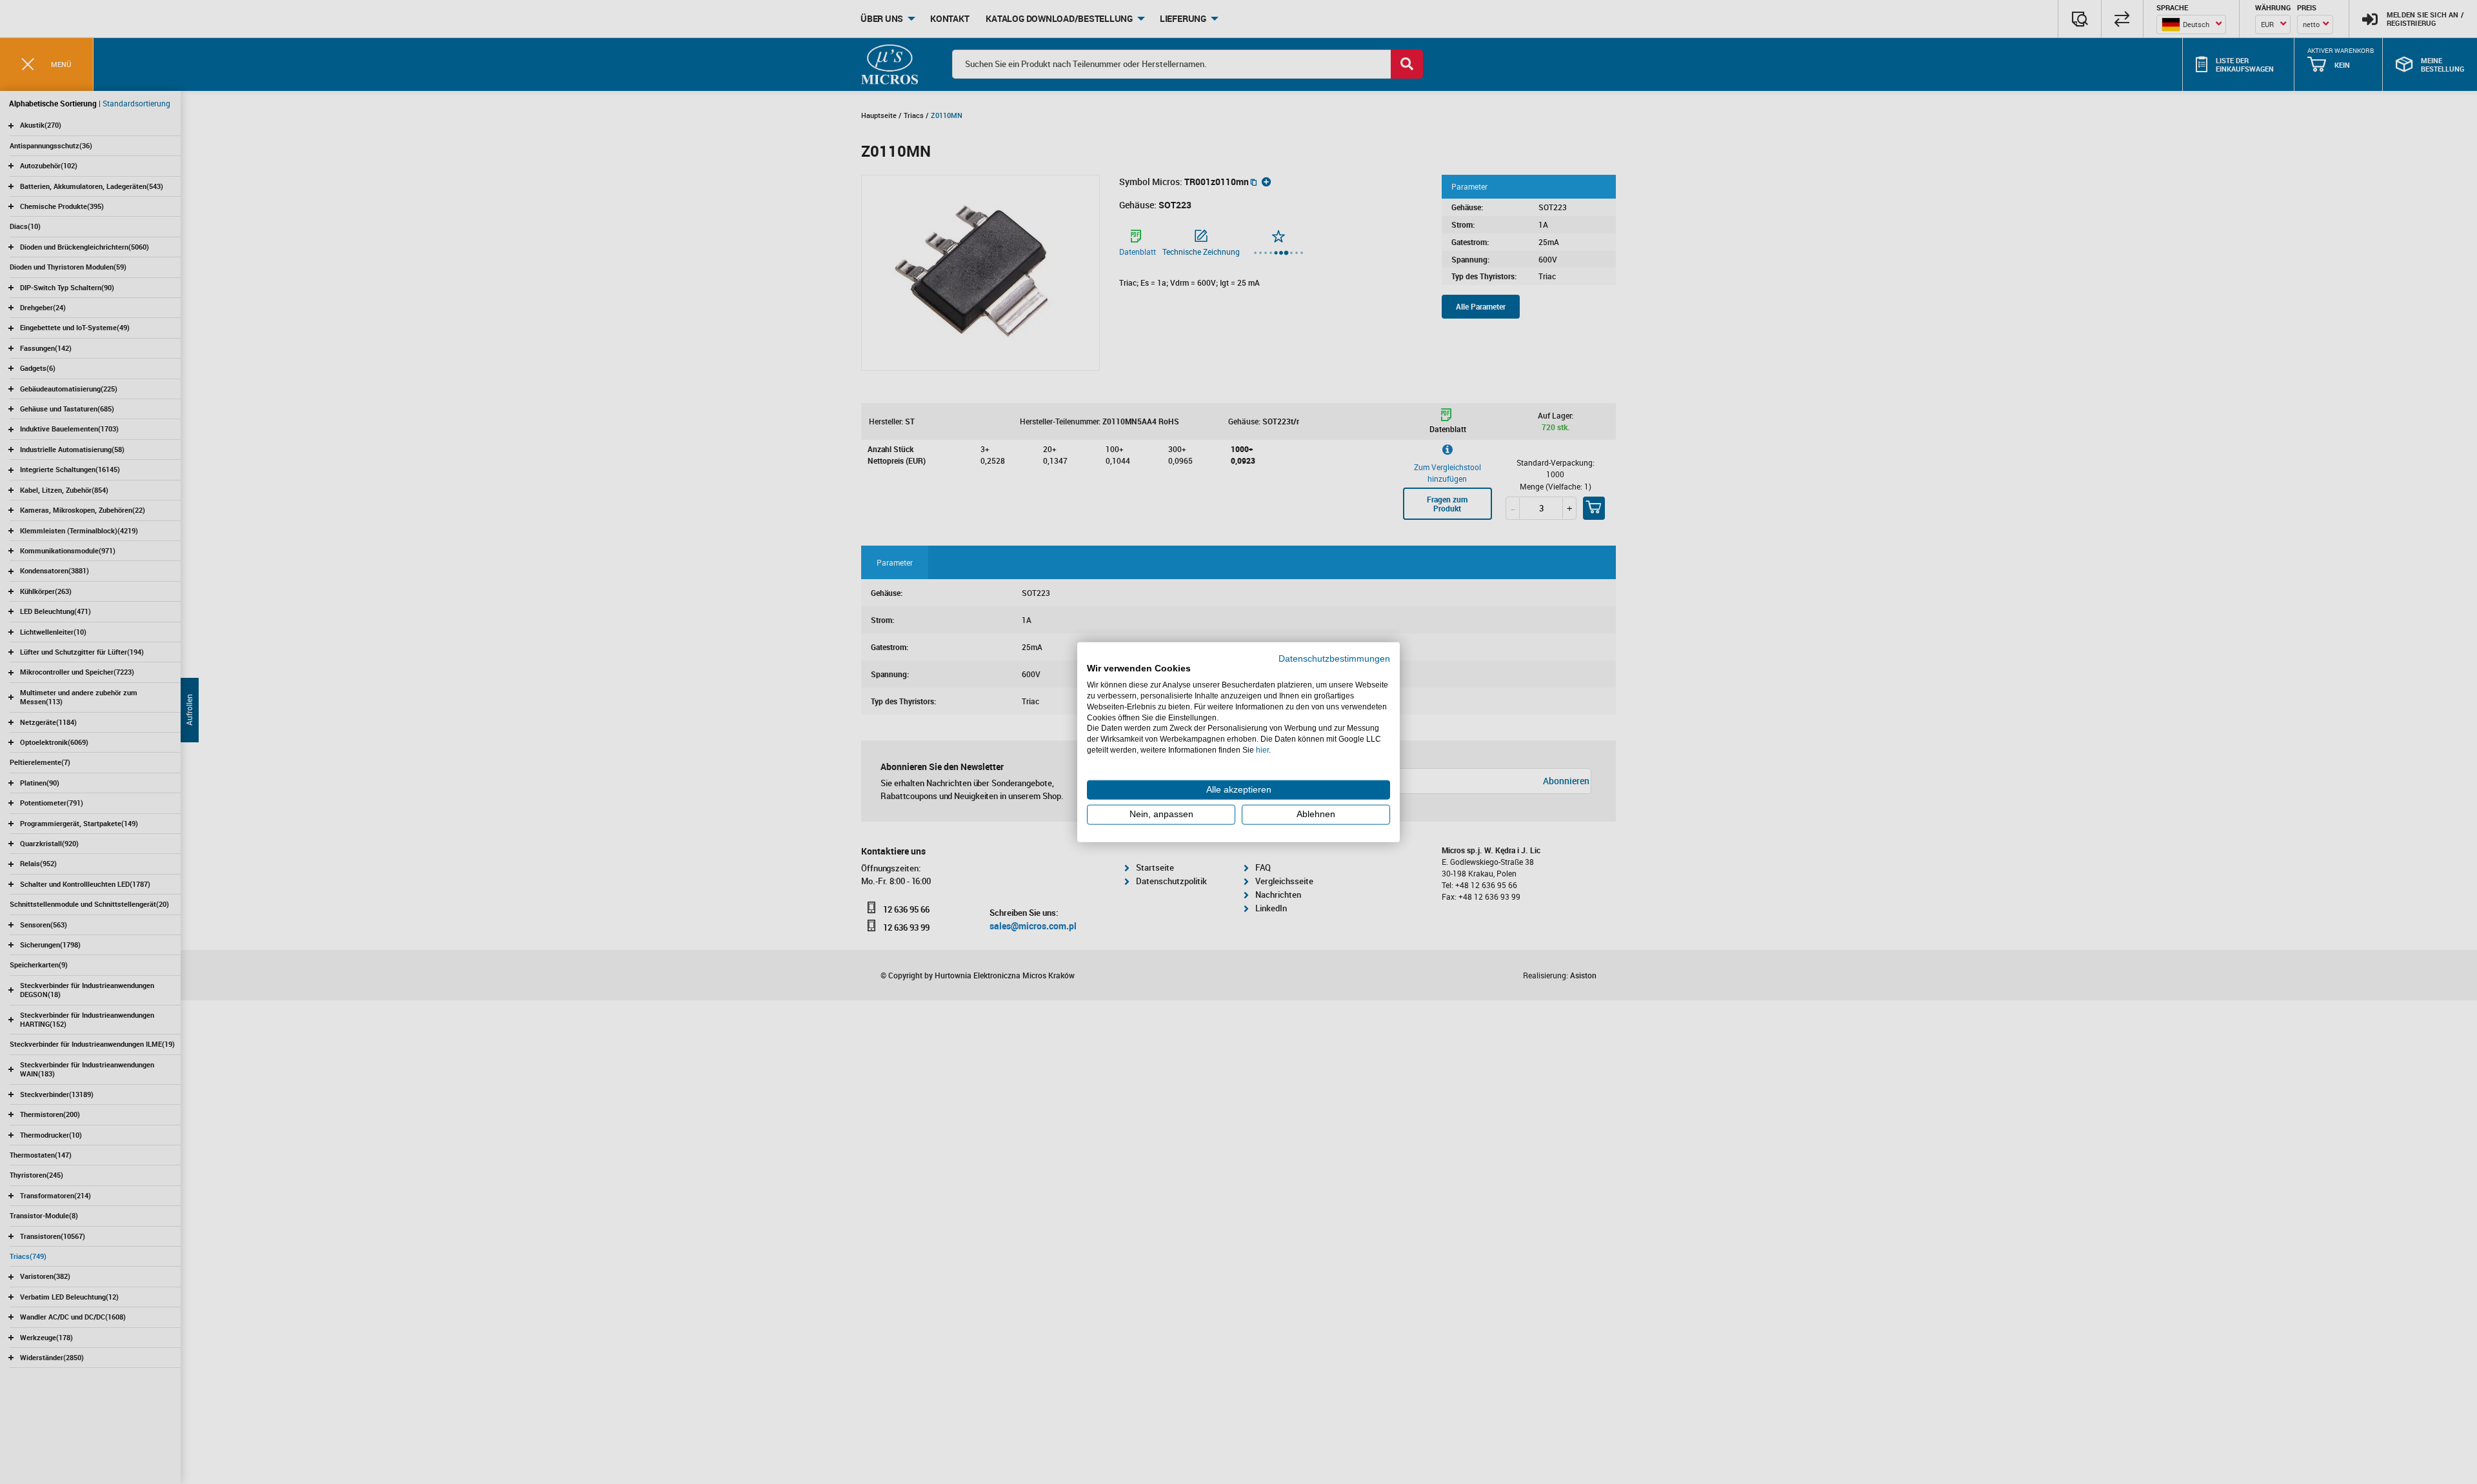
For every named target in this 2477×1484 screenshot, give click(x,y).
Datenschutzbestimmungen (1334, 658)
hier (1262, 750)
